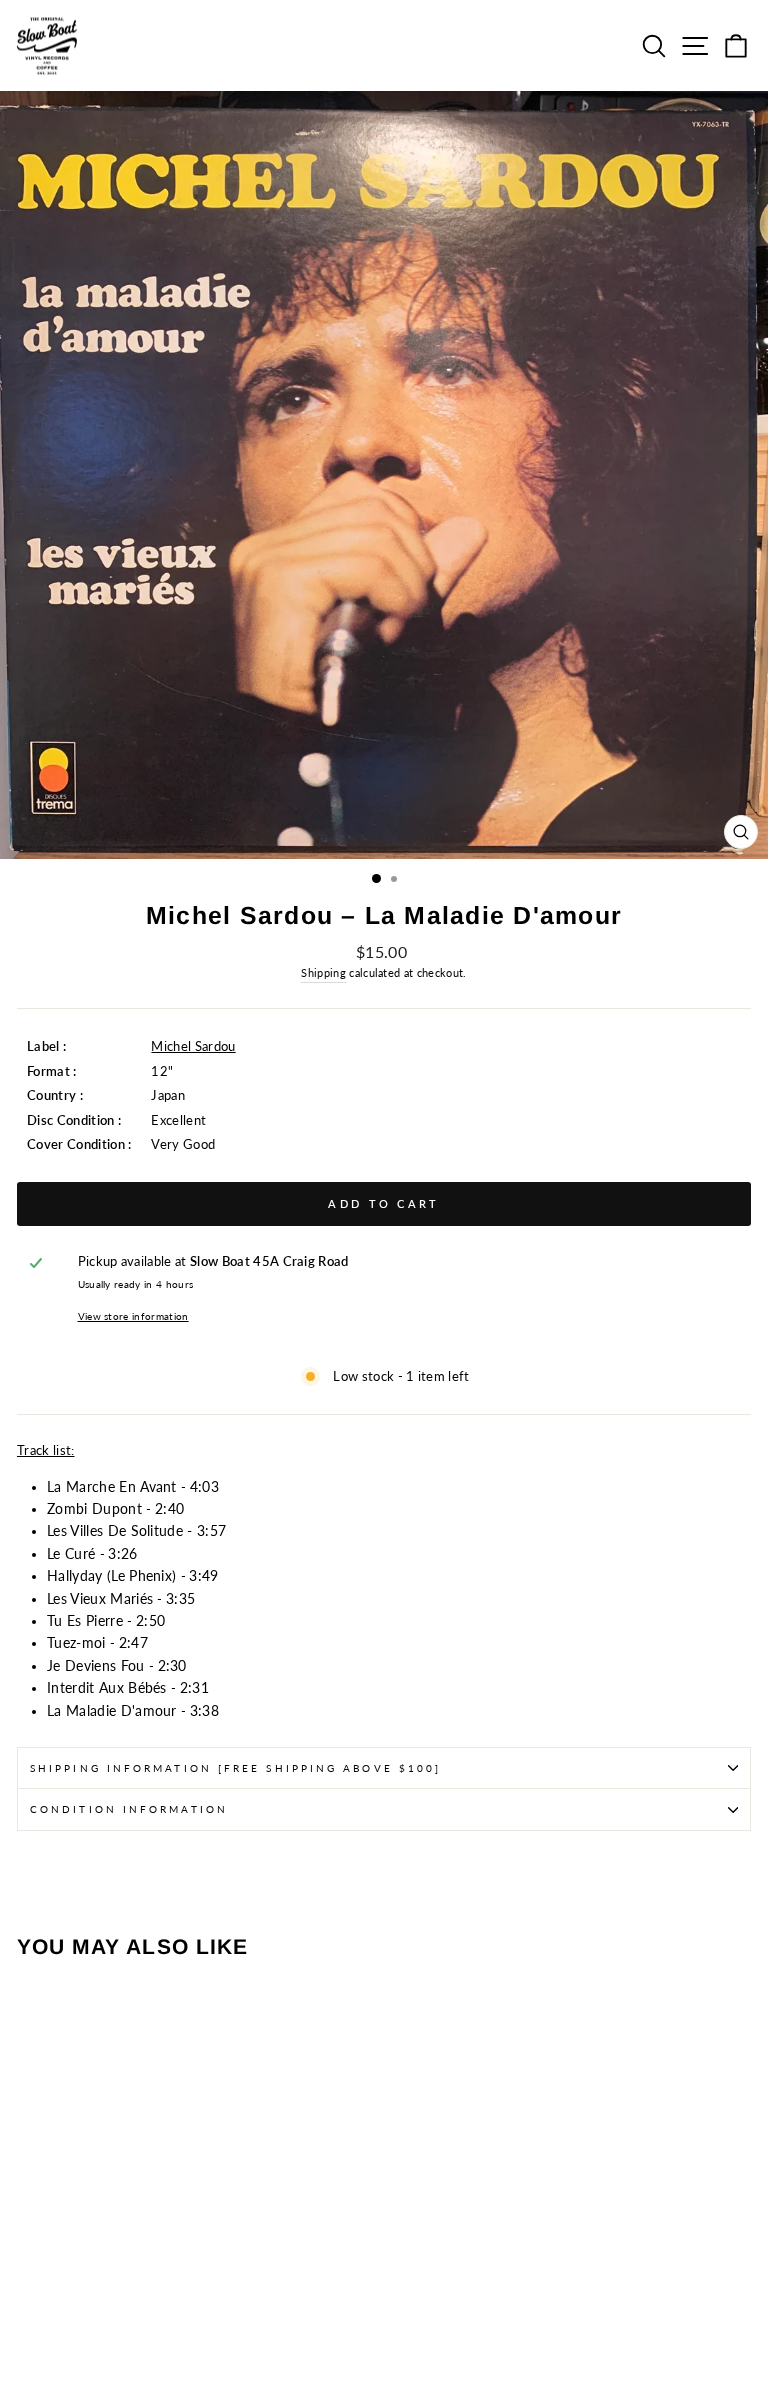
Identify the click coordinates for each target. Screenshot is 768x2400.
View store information (133, 1316)
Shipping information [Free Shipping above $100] (235, 1768)
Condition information (129, 1809)
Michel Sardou (193, 1046)
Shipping (323, 972)
